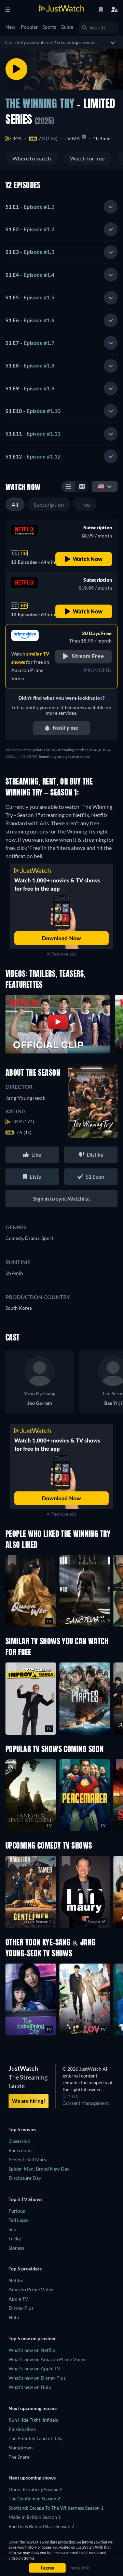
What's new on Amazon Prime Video (47, 2359)
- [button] (30, 206)
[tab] (61, 207)
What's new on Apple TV (35, 2368)
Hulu (14, 2317)
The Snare (19, 2457)
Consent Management (86, 2103)
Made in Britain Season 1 (35, 2517)
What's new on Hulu (30, 2387)
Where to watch (32, 158)
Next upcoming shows (32, 2478)
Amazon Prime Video (31, 2289)
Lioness (16, 2248)
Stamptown (21, 2448)
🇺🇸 (101, 486)
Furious (17, 2211)
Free (85, 504)
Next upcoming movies (33, 2408)
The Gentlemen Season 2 (34, 2499)
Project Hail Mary (28, 2159)
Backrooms (20, 2150)
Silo (12, 2229)
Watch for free (87, 158)
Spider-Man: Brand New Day (39, 2169)
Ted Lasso (19, 2220)
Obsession (19, 2141)
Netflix (16, 2280)
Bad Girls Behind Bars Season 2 (41, 2526)
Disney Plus (21, 2308)
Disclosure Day (25, 2178)
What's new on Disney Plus (37, 2378)
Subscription (49, 504)
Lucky (15, 2238)
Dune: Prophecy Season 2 (36, 2489)
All (15, 504)
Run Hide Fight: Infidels (33, 2420)
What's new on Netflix (32, 2350)
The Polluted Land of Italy (36, 2438)
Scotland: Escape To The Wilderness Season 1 (56, 2508)
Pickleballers (22, 2429)
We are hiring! (29, 2101)
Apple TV (18, 2299)
